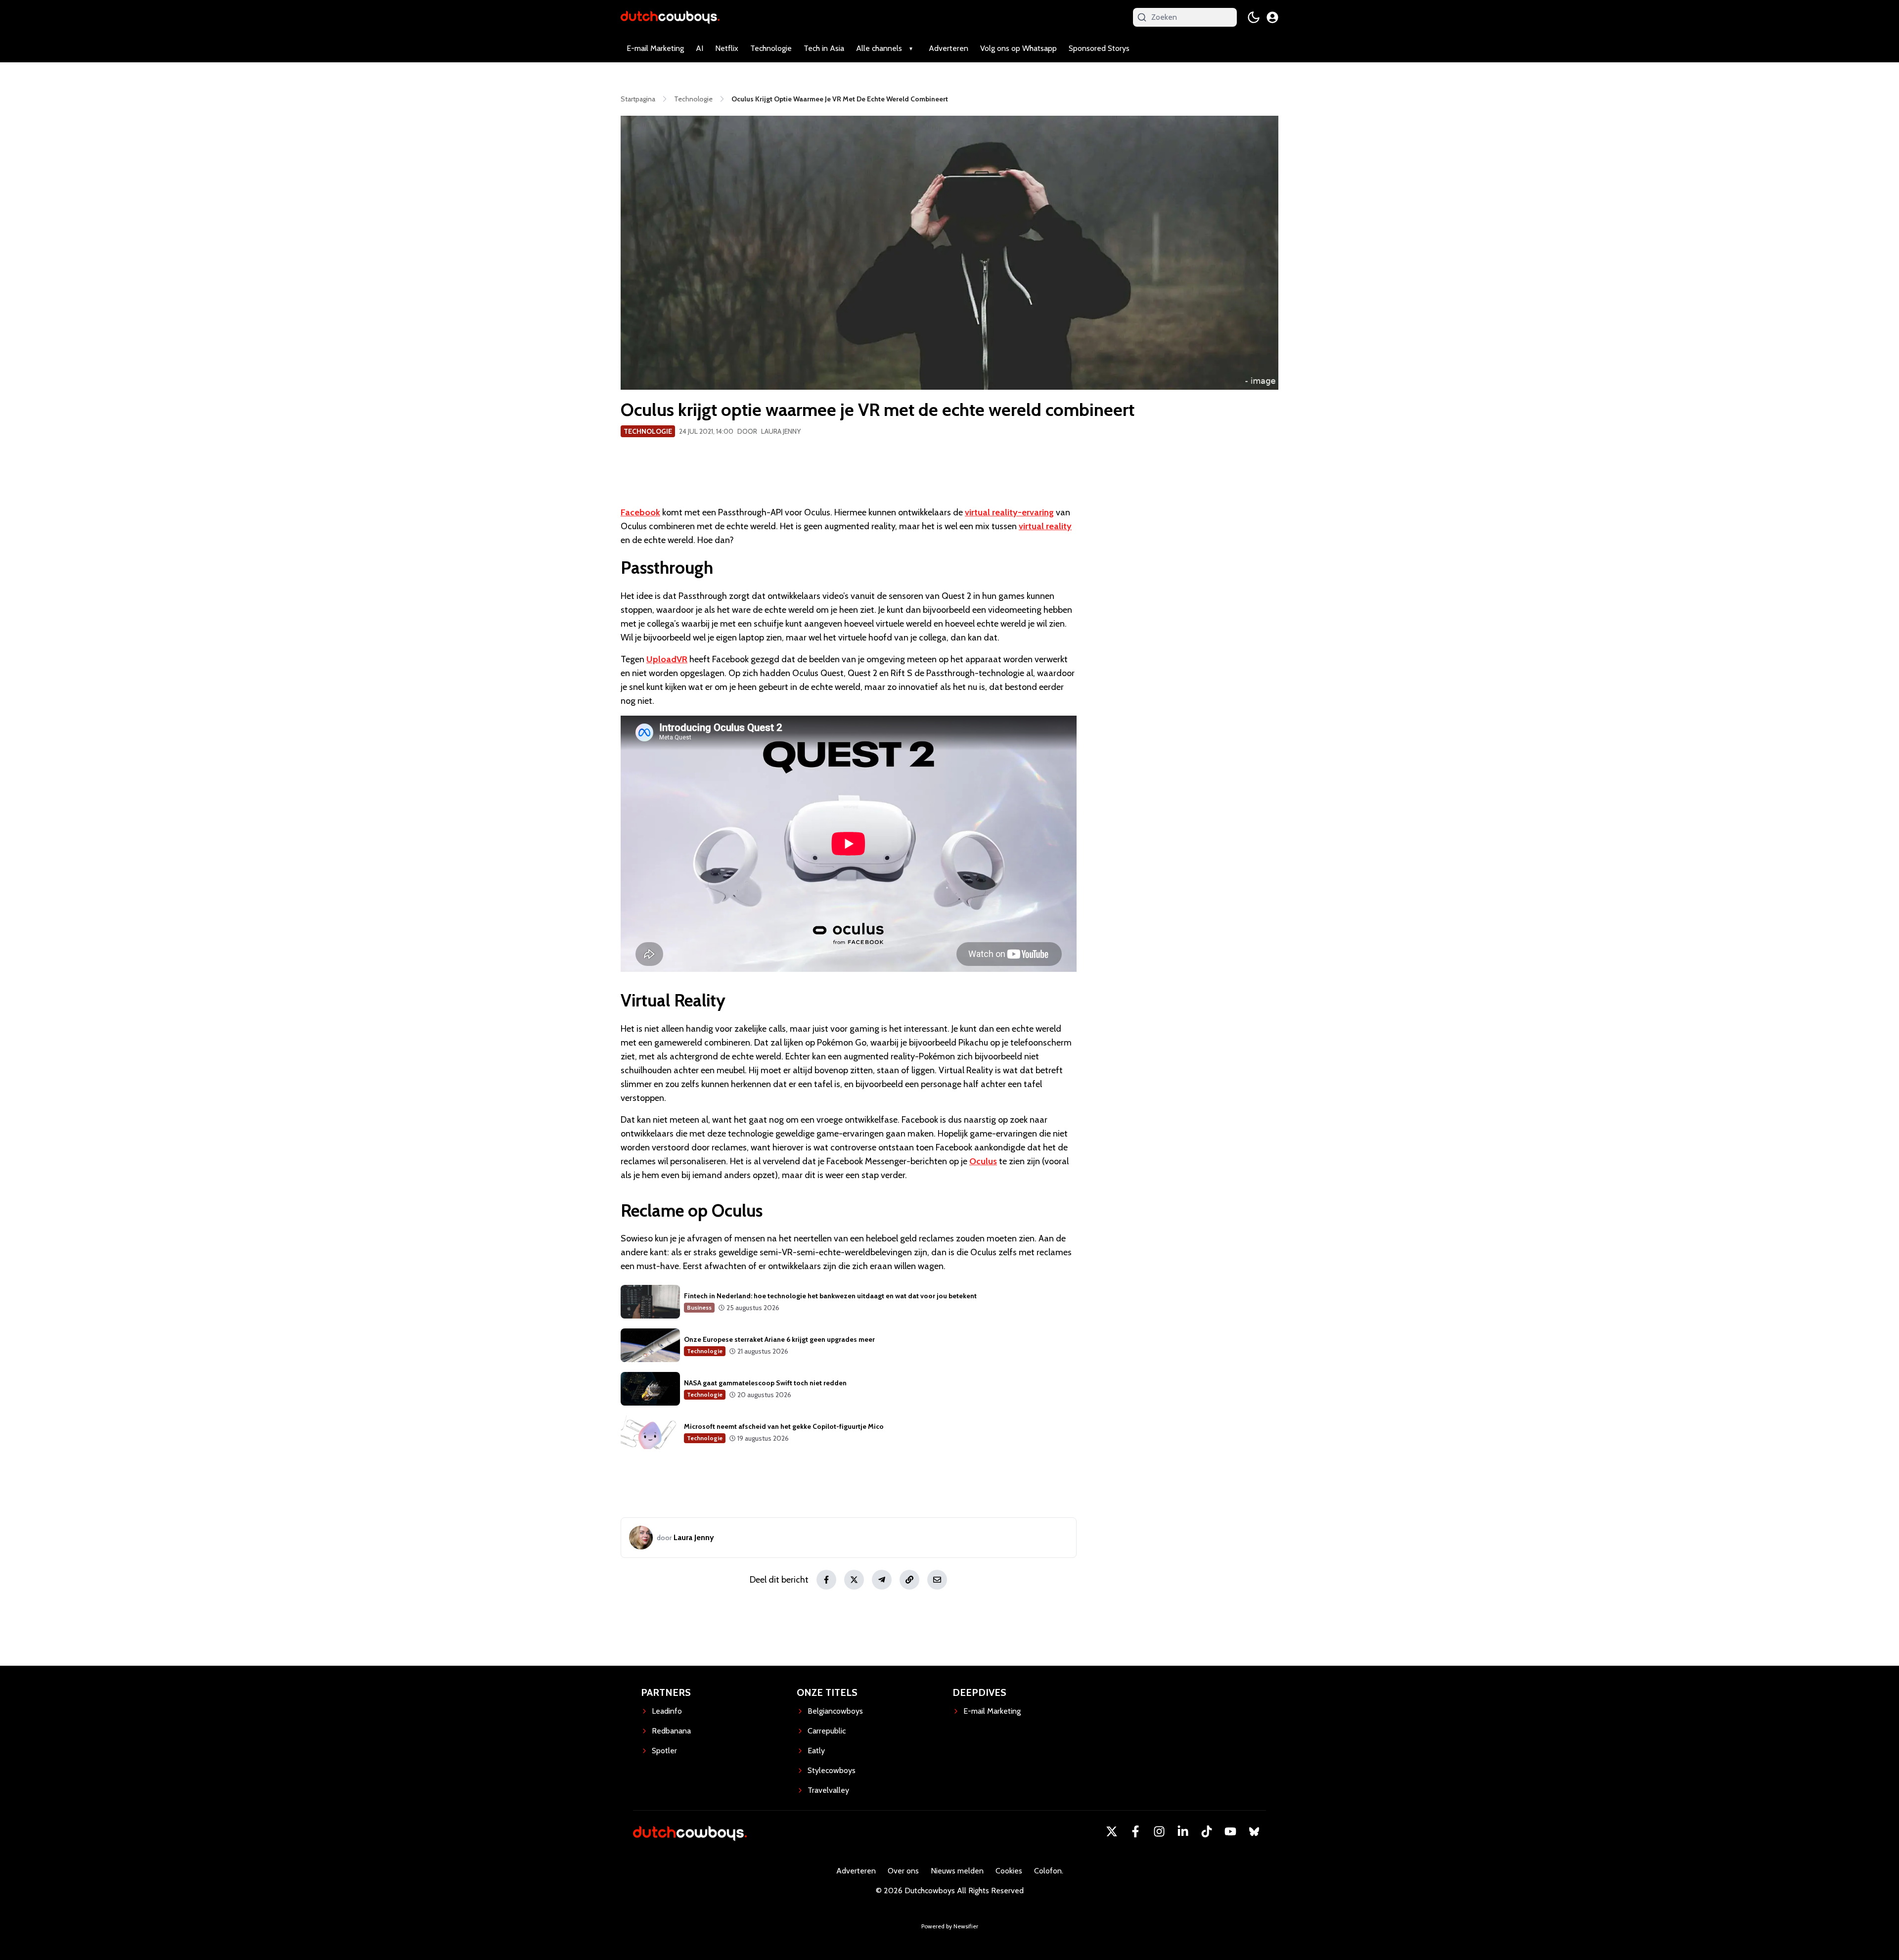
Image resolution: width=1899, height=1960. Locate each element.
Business (699, 1307)
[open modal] (1272, 17)
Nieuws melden (957, 1871)
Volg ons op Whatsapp (1018, 48)
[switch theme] (1254, 17)
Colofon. (1049, 1871)
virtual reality (1045, 526)
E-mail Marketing (655, 48)
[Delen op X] (854, 1580)
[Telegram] (882, 1580)
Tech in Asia (824, 48)
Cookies (1009, 1871)
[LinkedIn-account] (1183, 1831)
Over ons (903, 1871)
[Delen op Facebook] (826, 1580)
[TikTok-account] (1207, 1831)
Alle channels (879, 48)
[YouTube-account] (1230, 1831)
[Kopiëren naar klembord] (909, 1580)
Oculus (983, 1161)
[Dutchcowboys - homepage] (670, 17)
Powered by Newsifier (950, 1926)
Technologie (771, 48)
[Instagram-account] (1159, 1831)
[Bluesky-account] (1254, 1831)
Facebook (640, 512)
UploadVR (667, 659)
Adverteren (949, 48)
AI (700, 48)
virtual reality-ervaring (1009, 512)
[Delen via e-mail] (937, 1580)
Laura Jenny (781, 431)
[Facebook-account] (1135, 1831)
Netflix (727, 48)
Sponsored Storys (1099, 48)
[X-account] (1112, 1831)
